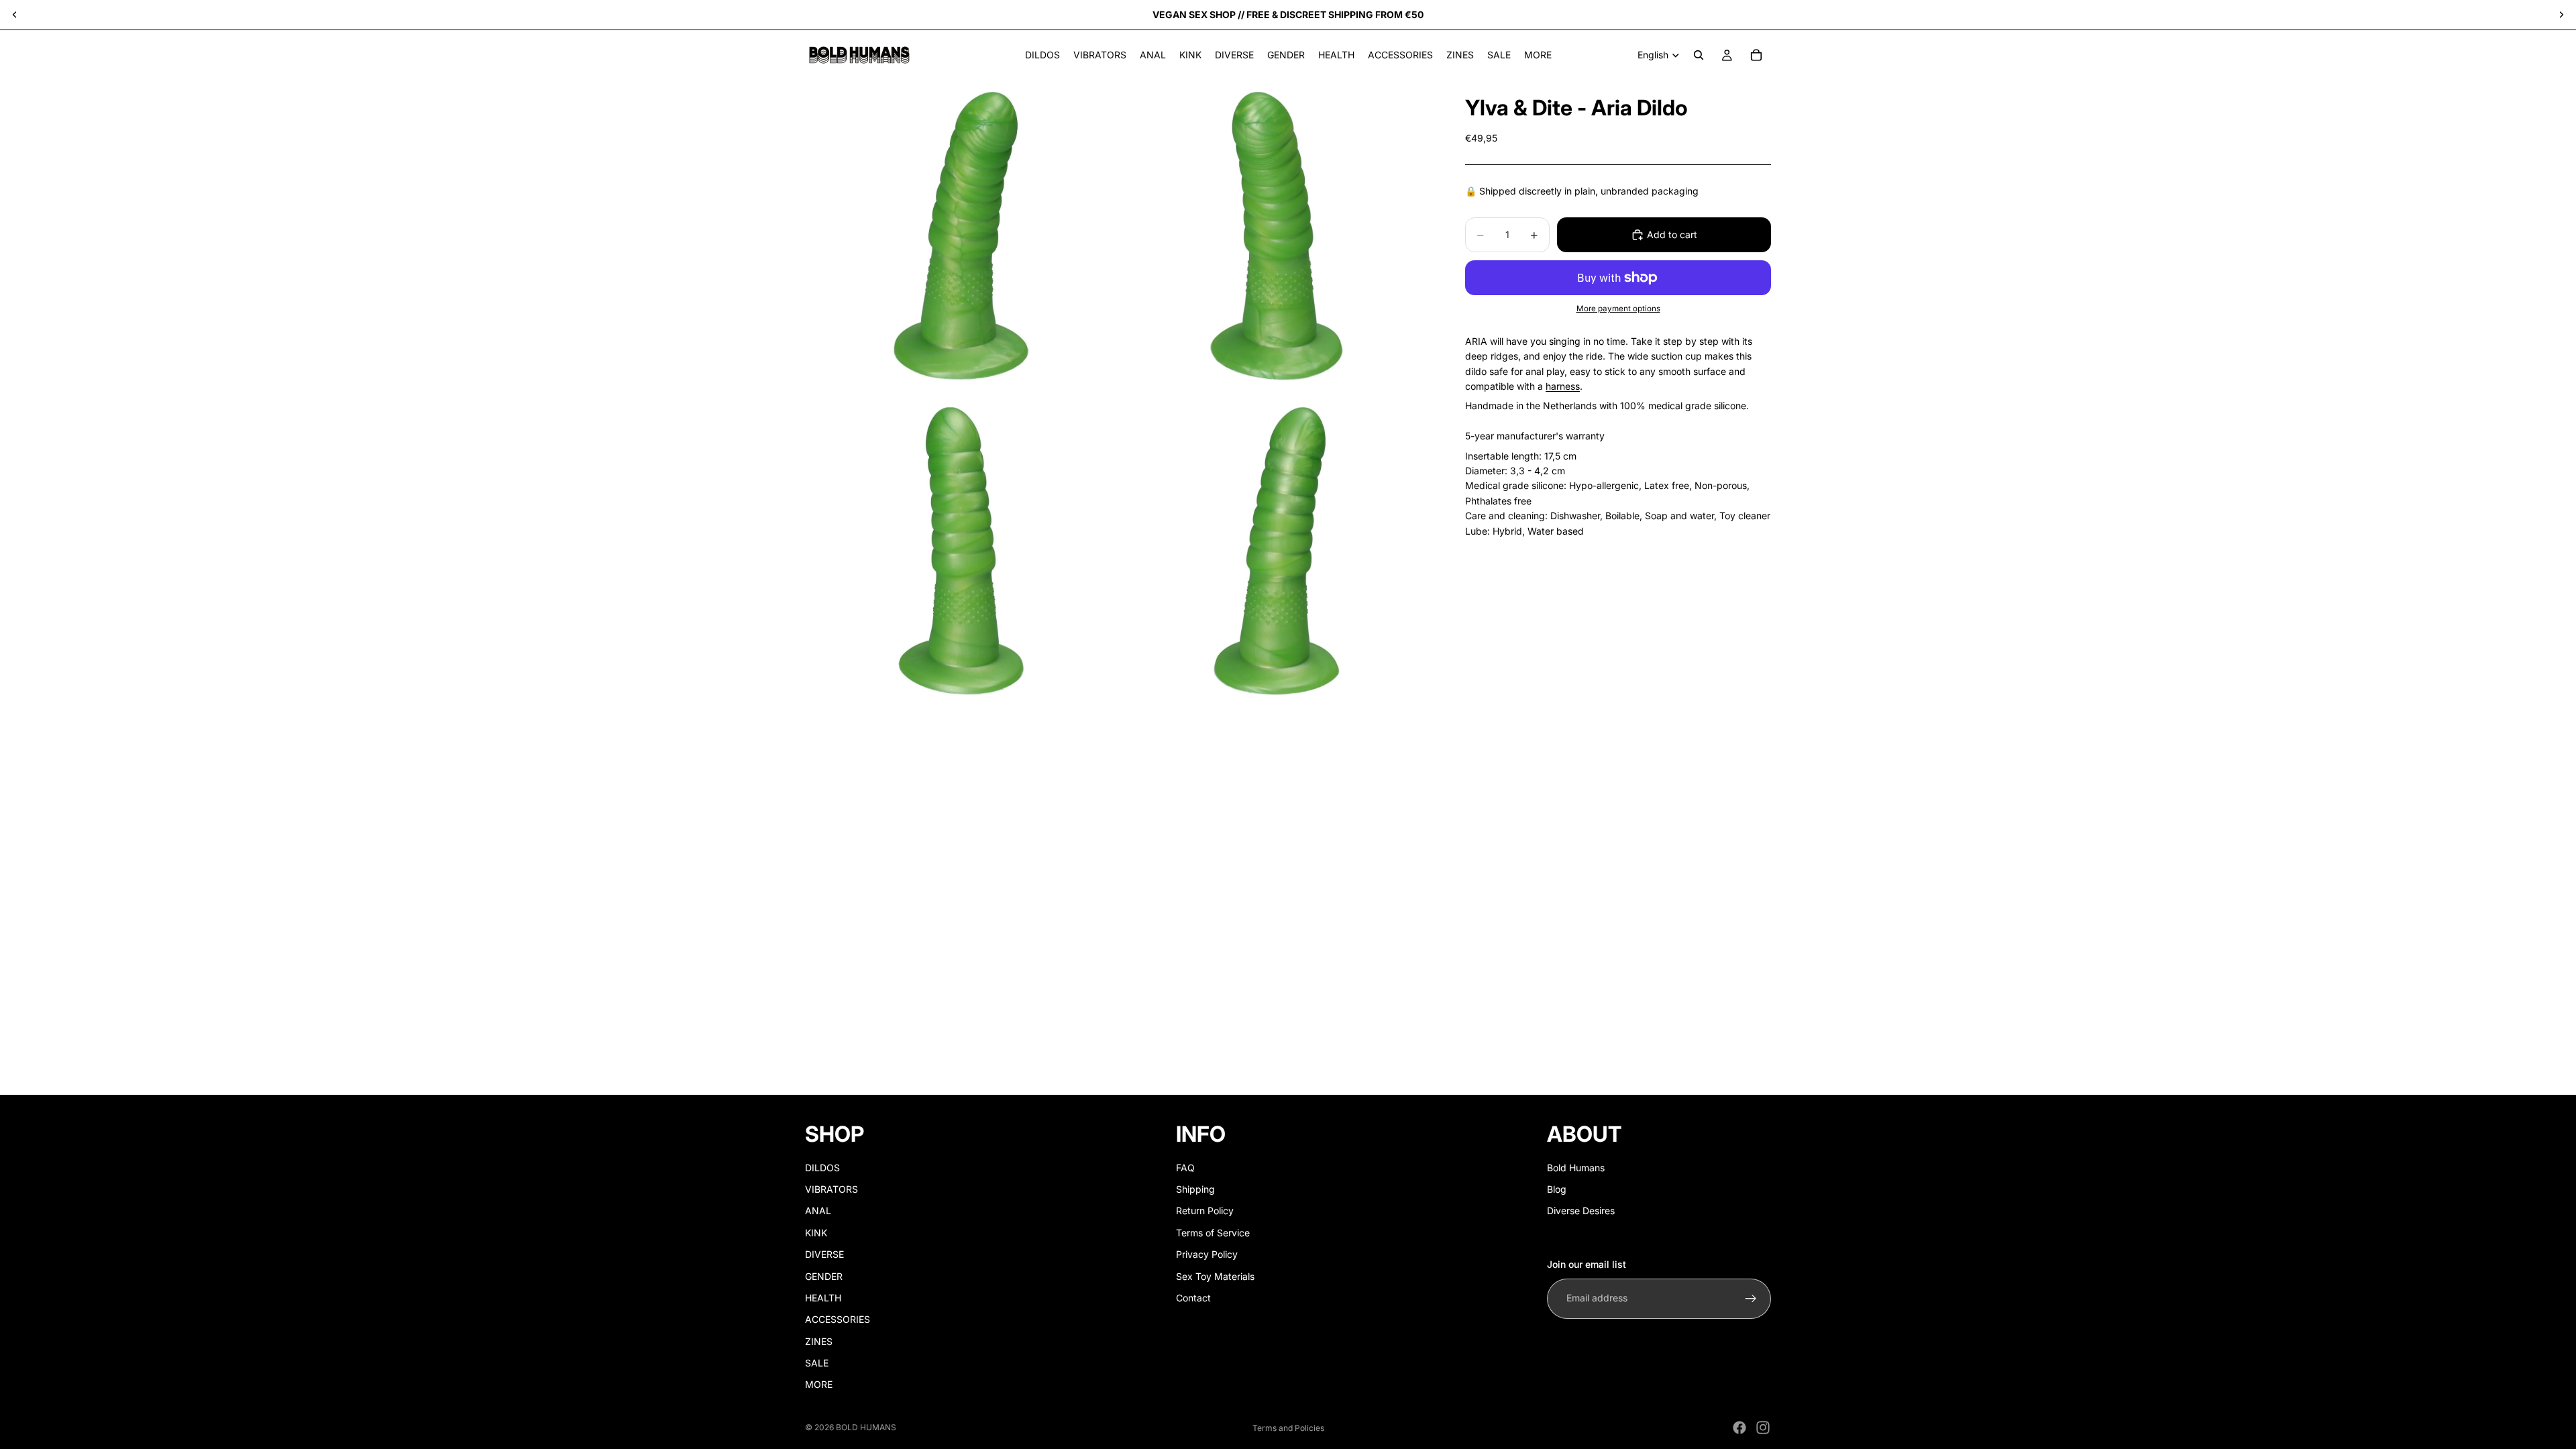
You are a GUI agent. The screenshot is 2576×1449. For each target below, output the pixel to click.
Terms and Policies (1288, 1428)
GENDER (824, 1276)
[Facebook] (1739, 1428)
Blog (1557, 1189)
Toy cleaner (1745, 516)
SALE (817, 1363)
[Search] (1699, 55)
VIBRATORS (831, 1189)
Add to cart (1672, 234)
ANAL (818, 1211)
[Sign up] (1751, 1299)
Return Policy (1205, 1211)
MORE (819, 1385)
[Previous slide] (15, 15)
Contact (1193, 1298)
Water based (1556, 531)
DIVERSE (824, 1254)
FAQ (1185, 1168)
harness (1563, 386)
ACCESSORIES (838, 1319)
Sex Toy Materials (1215, 1276)
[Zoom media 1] (961, 236)
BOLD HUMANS (866, 1427)
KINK (816, 1233)
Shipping (1195, 1189)
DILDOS (822, 1168)
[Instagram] (1763, 1428)
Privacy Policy (1207, 1254)
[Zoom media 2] (1277, 236)
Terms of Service (1213, 1233)
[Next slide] (2561, 15)
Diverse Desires (1581, 1211)
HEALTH (823, 1298)
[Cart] (1756, 55)
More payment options (1618, 309)
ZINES (819, 1341)
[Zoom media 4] (1277, 551)
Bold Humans (1576, 1168)
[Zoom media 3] (961, 551)
